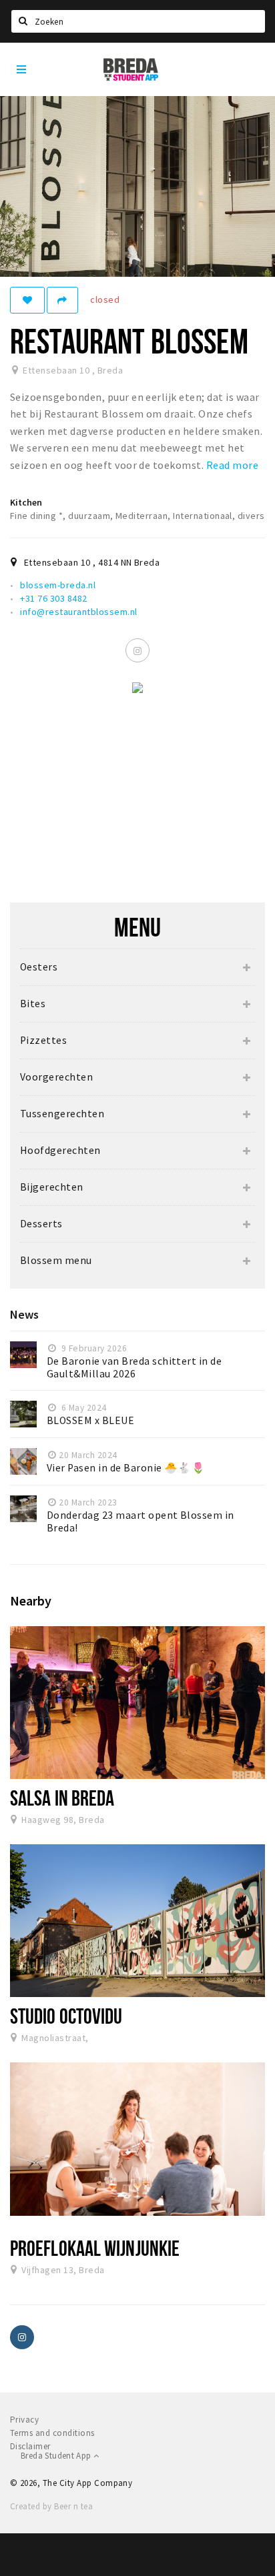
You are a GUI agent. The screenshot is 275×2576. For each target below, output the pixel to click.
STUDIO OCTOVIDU (66, 2016)
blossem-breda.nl (58, 585)
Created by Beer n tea (51, 2506)
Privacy (24, 2420)
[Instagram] (137, 650)
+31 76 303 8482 (53, 598)
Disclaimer (30, 2446)
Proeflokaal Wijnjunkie (95, 2248)
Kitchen (26, 502)
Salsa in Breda (62, 1798)
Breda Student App (57, 2456)
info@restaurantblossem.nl (78, 612)
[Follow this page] (27, 300)
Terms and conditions (52, 2433)
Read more (232, 465)
